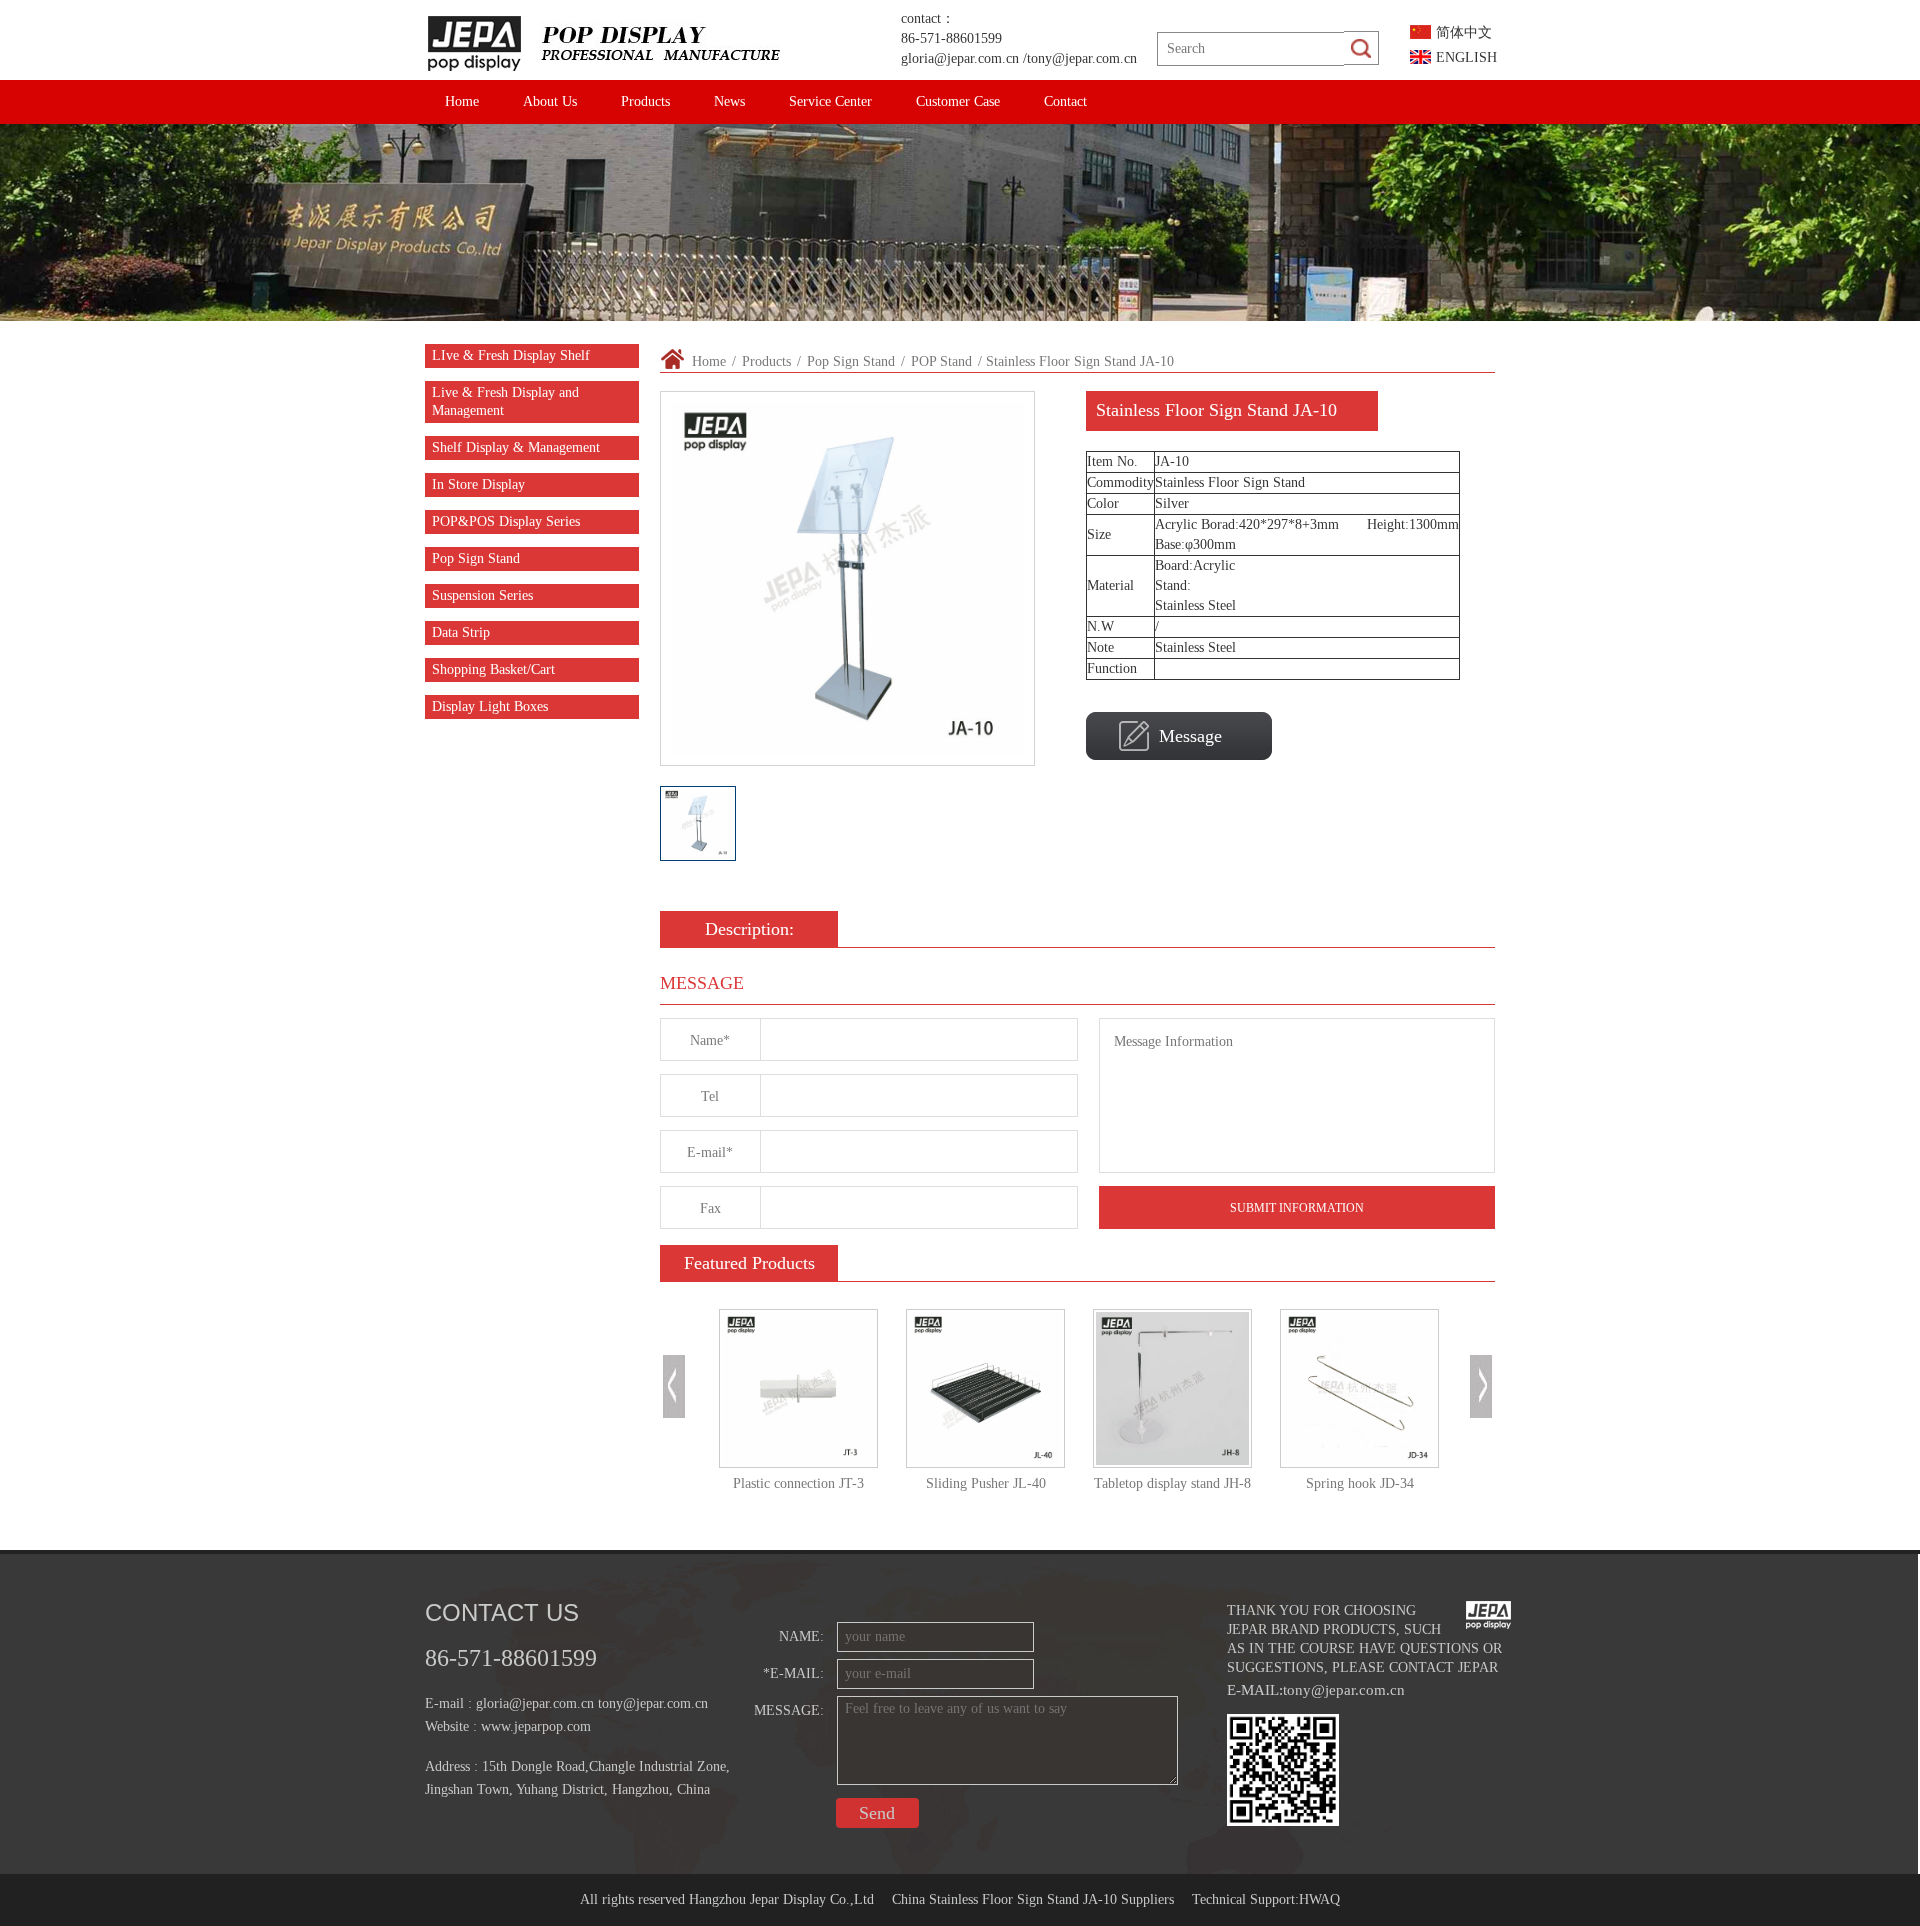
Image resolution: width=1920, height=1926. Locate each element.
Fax (710, 1208)
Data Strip (461, 632)
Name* (710, 1040)
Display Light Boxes (490, 706)
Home (462, 101)
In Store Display (478, 484)
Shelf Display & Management (516, 447)
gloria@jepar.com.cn (960, 58)
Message (1190, 736)
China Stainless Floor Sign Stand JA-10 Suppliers (1033, 1899)
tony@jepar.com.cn (1082, 58)
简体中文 (1464, 32)
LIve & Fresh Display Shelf (511, 355)
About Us (550, 101)
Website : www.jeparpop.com (508, 1726)
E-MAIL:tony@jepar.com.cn (1316, 1690)
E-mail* (710, 1152)
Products (645, 101)
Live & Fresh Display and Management (505, 401)
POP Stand (941, 361)
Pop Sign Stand (476, 558)
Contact (1065, 101)
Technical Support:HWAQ (1266, 1899)
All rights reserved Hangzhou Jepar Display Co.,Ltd (727, 1899)
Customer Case (958, 101)
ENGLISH (1466, 57)
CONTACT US (502, 1612)
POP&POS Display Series (506, 521)
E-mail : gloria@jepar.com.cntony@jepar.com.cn (566, 1703)
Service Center (830, 101)
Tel (710, 1096)
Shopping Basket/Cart (493, 669)
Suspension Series (482, 595)
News (729, 101)
